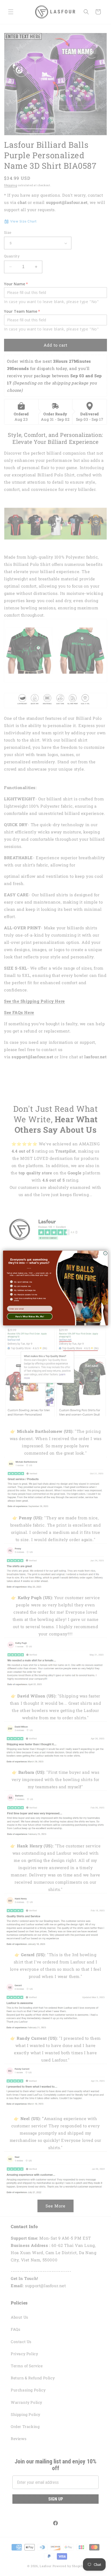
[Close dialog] (105, 1253)
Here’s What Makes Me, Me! (30, 1316)
